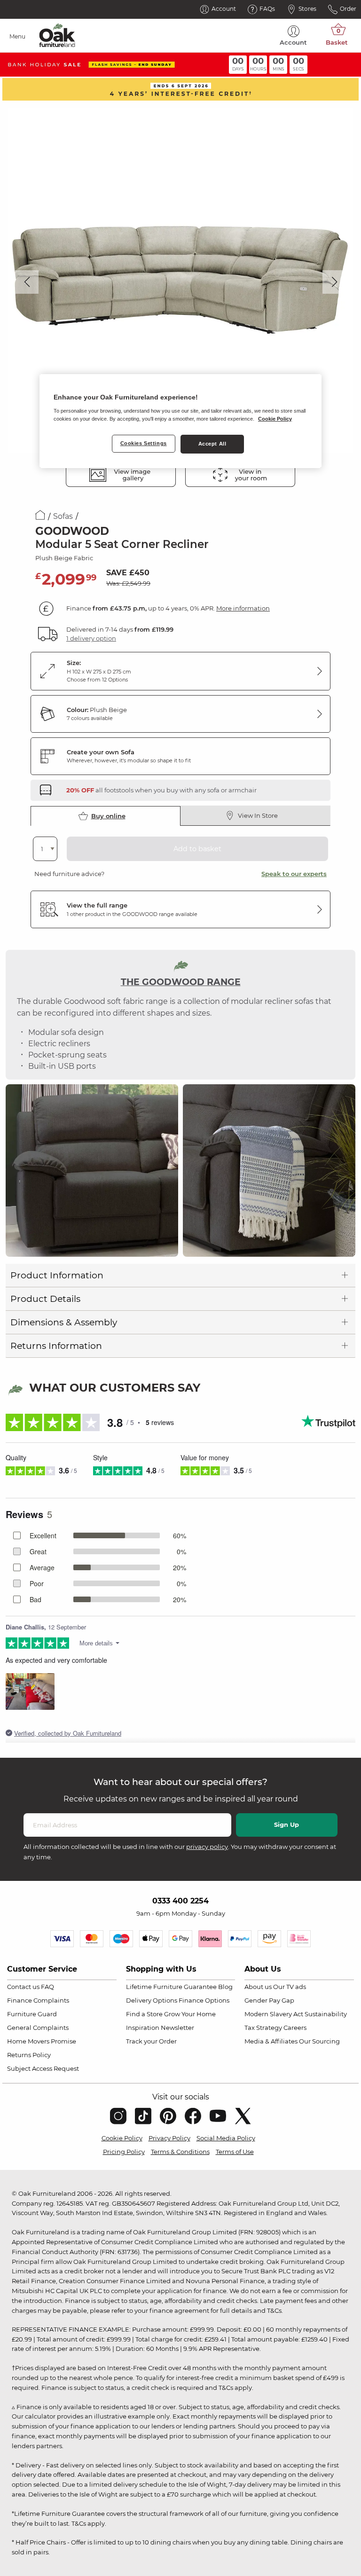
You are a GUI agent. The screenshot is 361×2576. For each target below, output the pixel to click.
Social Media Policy (226, 2138)
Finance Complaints (38, 2000)
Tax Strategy (263, 2028)
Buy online (108, 816)
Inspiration (143, 2028)
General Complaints (38, 2028)
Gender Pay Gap (269, 2000)
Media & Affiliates (271, 2041)
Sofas (63, 516)
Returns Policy (29, 2055)
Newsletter (177, 2028)
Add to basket (197, 849)
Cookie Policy (122, 2138)
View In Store (258, 815)
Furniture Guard (32, 2014)
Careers (295, 2028)
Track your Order (151, 2041)
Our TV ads (290, 1987)
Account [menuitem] (293, 42)
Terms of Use (235, 2152)
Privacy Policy (169, 2138)
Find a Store (144, 2014)
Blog (225, 1987)
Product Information (57, 1275)
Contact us (23, 1987)
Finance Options (204, 2000)
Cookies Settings (144, 443)
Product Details (45, 1299)
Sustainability (326, 2014)
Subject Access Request (43, 2068)
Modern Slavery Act (274, 2014)
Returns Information (56, 1346)
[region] (180, 421)
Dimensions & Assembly (64, 1322)
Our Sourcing (319, 2041)
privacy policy (207, 1847)
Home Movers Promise (42, 2041)
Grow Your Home (190, 2014)
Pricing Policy (124, 2152)
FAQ (47, 1987)
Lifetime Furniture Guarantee (171, 1987)
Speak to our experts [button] (294, 874)
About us (258, 1987)
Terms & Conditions (180, 2152)
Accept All (212, 444)
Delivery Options (152, 2000)
